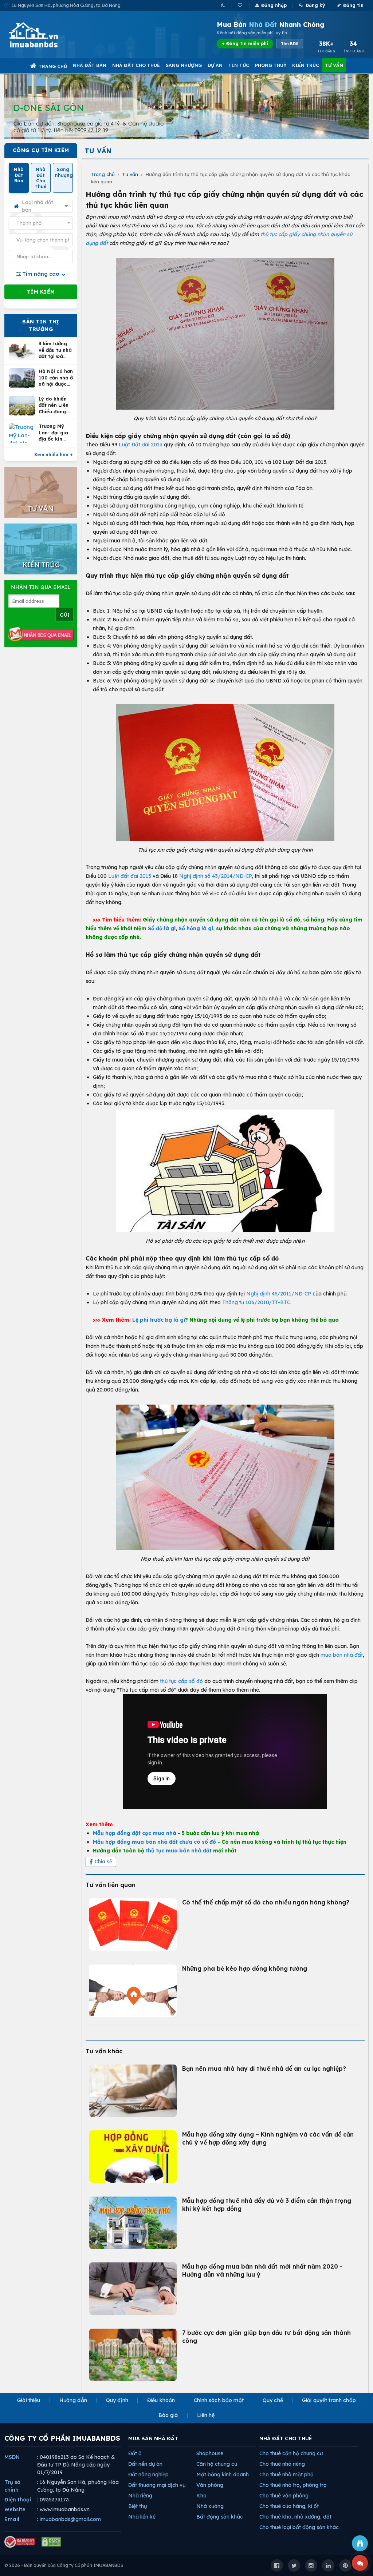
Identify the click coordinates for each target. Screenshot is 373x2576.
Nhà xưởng (210, 2506)
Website (15, 2509)
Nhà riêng (140, 2496)
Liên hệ (206, 2415)
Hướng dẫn (73, 2400)
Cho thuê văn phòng (284, 2496)
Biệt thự (138, 2506)
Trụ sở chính (12, 2486)
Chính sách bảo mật (219, 2400)
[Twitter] (294, 2565)
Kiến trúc (306, 65)
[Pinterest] (345, 2565)
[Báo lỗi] (360, 2543)
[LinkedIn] (328, 2565)
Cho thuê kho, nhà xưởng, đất (295, 2517)
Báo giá (168, 2415)
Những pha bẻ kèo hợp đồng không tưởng (245, 1968)
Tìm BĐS (290, 44)
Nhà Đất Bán (90, 65)
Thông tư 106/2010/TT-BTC (256, 1302)
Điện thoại (18, 2500)
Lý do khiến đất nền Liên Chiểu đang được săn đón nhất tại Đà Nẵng (55, 405)
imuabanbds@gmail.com (70, 2519)
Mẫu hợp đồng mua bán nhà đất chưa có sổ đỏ (154, 1842)
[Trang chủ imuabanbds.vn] (43, 35)
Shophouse (210, 2453)
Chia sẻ (103, 1862)
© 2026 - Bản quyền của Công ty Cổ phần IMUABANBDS (64, 2565)
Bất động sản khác (220, 2517)
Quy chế (273, 2400)
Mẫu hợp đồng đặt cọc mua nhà (135, 1833)
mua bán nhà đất (342, 1655)
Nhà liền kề (142, 2517)
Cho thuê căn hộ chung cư (291, 2453)
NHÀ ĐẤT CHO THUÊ (286, 2438)
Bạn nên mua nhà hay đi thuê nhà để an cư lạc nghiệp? (264, 2069)
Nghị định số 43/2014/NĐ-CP (215, 876)
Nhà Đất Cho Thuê (136, 65)
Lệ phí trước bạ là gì (159, 1320)
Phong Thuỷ (271, 65)
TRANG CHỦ (53, 66)
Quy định (117, 2400)
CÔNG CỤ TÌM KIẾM (41, 150)
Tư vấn (334, 65)
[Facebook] (277, 2565)
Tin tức (239, 65)
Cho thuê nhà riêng (282, 2464)
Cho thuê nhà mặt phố (286, 2475)
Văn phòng (210, 2485)
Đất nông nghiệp (148, 2475)
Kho (201, 2496)
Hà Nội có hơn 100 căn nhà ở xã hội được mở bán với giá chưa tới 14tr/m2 (56, 378)
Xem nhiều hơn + (54, 455)
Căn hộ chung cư (217, 2464)
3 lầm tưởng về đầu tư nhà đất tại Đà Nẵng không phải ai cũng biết (55, 350)
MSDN (12, 2457)
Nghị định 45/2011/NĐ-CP (279, 1294)
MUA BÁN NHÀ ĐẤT (153, 2438)
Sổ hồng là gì (196, 928)
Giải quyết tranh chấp (329, 2400)
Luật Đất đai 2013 (141, 445)
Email (12, 2519)
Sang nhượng (184, 65)
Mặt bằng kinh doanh (223, 2475)
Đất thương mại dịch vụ (157, 2485)
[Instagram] (311, 2565)
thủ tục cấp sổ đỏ (181, 1681)
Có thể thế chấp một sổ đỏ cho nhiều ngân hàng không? (266, 1902)
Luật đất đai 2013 (130, 876)
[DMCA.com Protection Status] (51, 2542)
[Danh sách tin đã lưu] (241, 5)
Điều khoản (161, 2400)
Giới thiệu (29, 2400)
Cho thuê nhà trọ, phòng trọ (293, 2485)
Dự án (215, 65)
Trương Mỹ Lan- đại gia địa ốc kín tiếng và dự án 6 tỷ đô (53, 433)
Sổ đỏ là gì (162, 928)
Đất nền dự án (145, 2464)
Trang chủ (103, 174)
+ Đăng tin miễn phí (245, 43)
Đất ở (135, 2453)
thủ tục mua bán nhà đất (179, 1851)
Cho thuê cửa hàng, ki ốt (289, 2506)
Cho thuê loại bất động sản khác (299, 2527)
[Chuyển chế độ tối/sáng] (223, 5)
